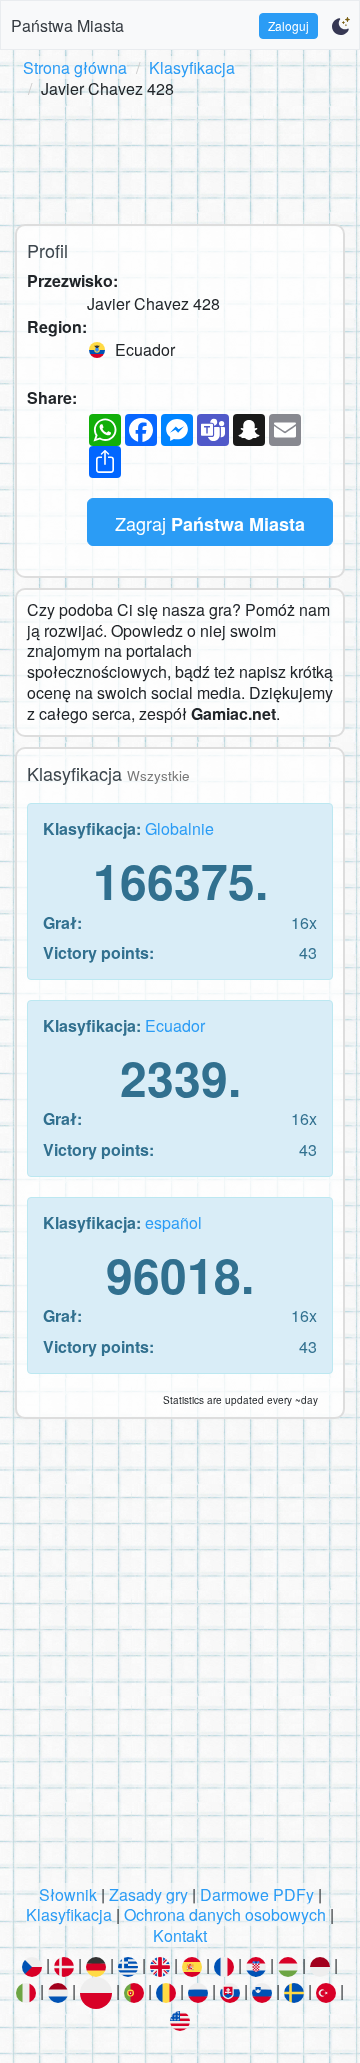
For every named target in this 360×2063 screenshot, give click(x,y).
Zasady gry (148, 1894)
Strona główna (75, 67)
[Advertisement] (180, 158)
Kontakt (180, 1935)
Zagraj (210, 523)
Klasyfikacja (192, 67)
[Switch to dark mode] (340, 26)
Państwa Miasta (67, 25)
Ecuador (175, 1025)
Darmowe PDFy (257, 1894)
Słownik (68, 1894)
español (173, 1222)
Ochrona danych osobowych (225, 1914)
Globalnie (179, 828)
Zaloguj (288, 25)
